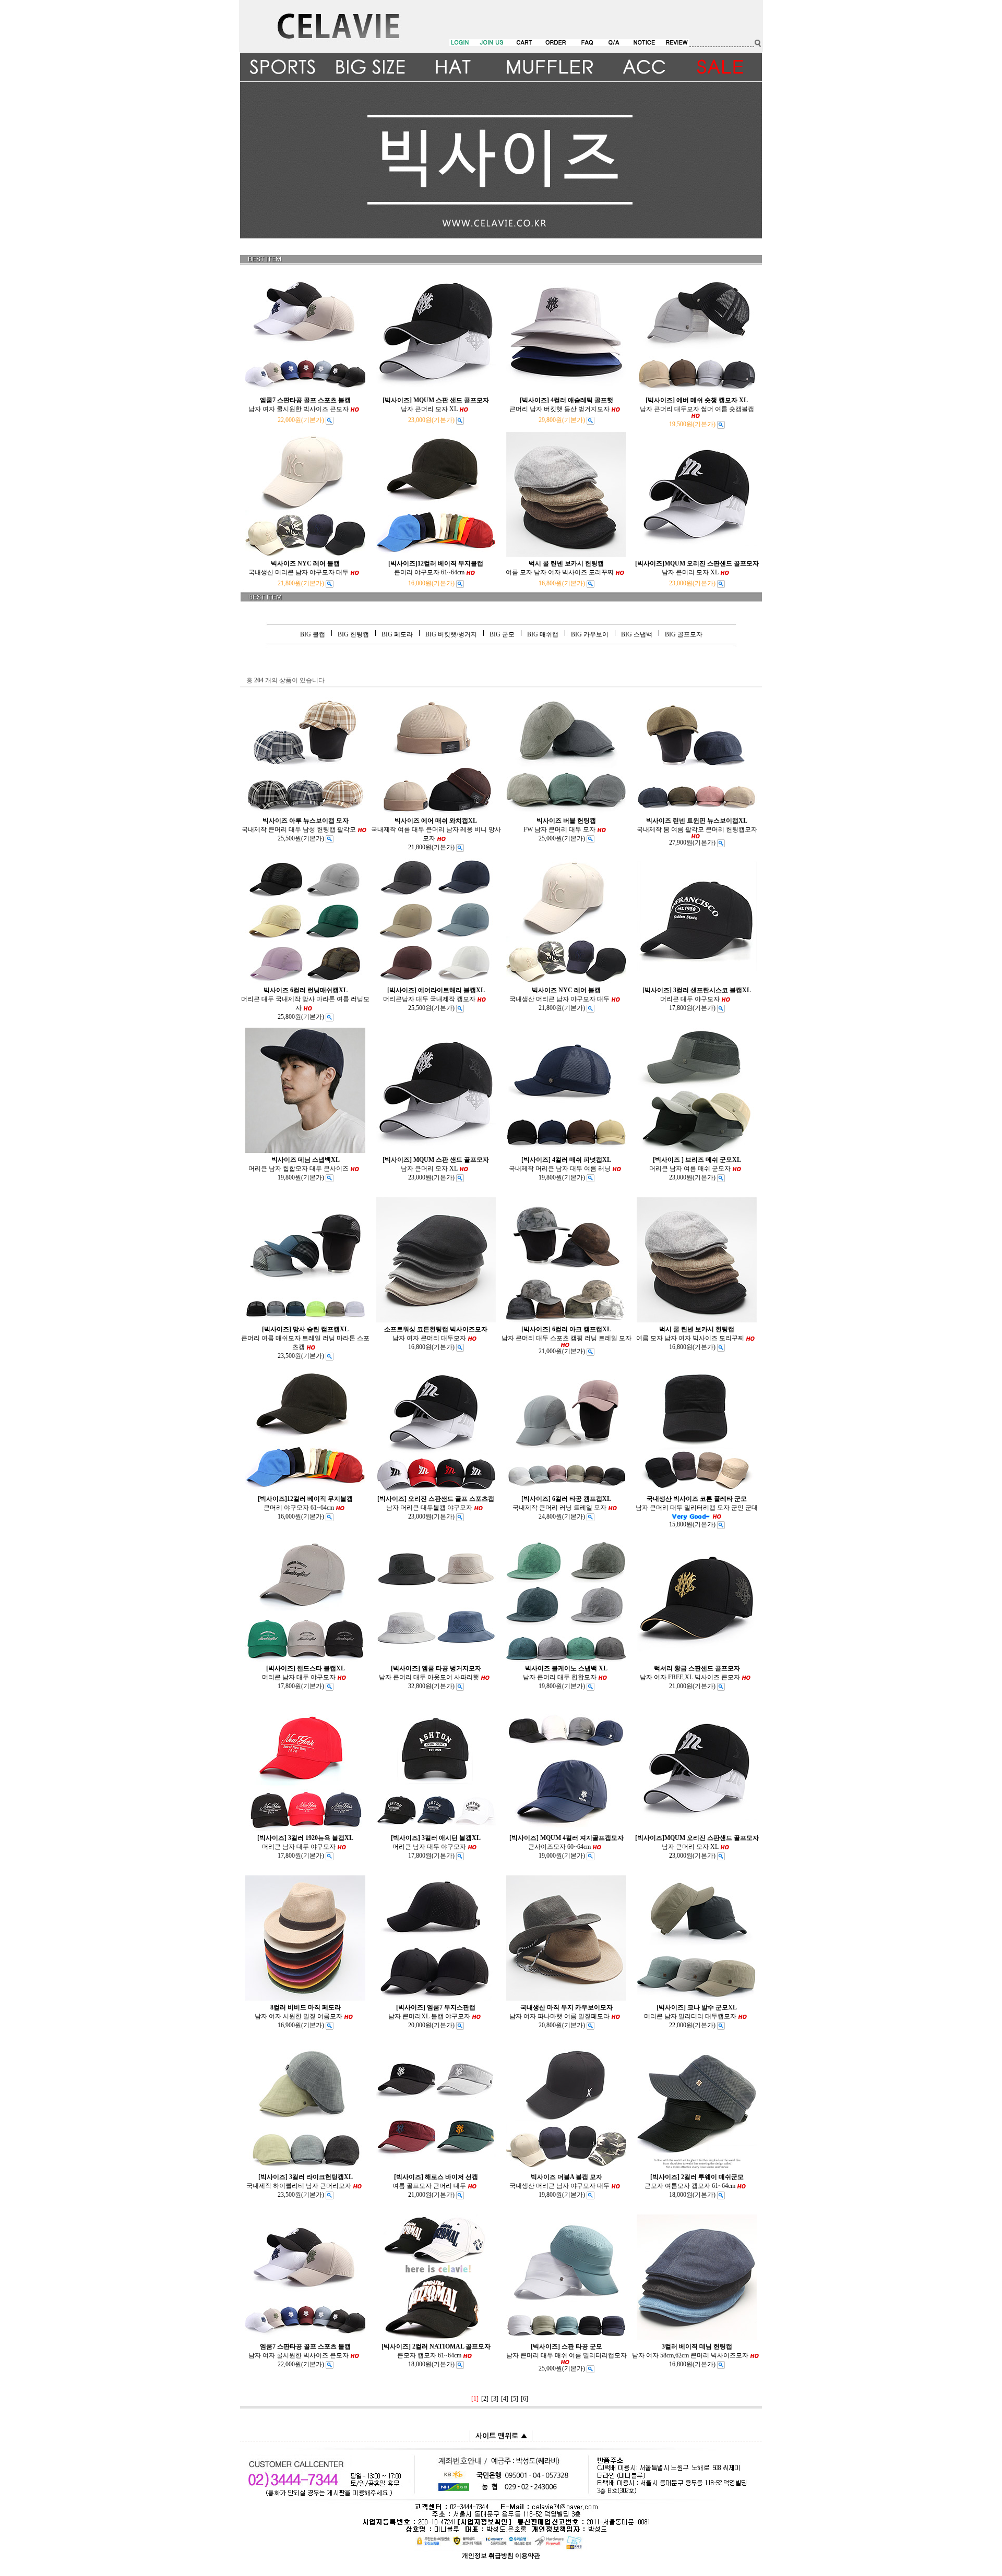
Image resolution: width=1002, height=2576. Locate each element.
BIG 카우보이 (590, 634)
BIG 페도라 (397, 634)
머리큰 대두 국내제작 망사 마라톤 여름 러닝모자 (305, 999)
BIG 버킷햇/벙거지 (451, 634)
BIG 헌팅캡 (353, 634)
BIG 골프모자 (684, 634)
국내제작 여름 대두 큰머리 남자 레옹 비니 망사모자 (436, 829)
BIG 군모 (502, 634)
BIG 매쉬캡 (543, 634)
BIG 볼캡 (313, 634)
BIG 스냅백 (637, 634)
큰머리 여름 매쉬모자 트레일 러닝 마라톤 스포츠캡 (305, 1338)
